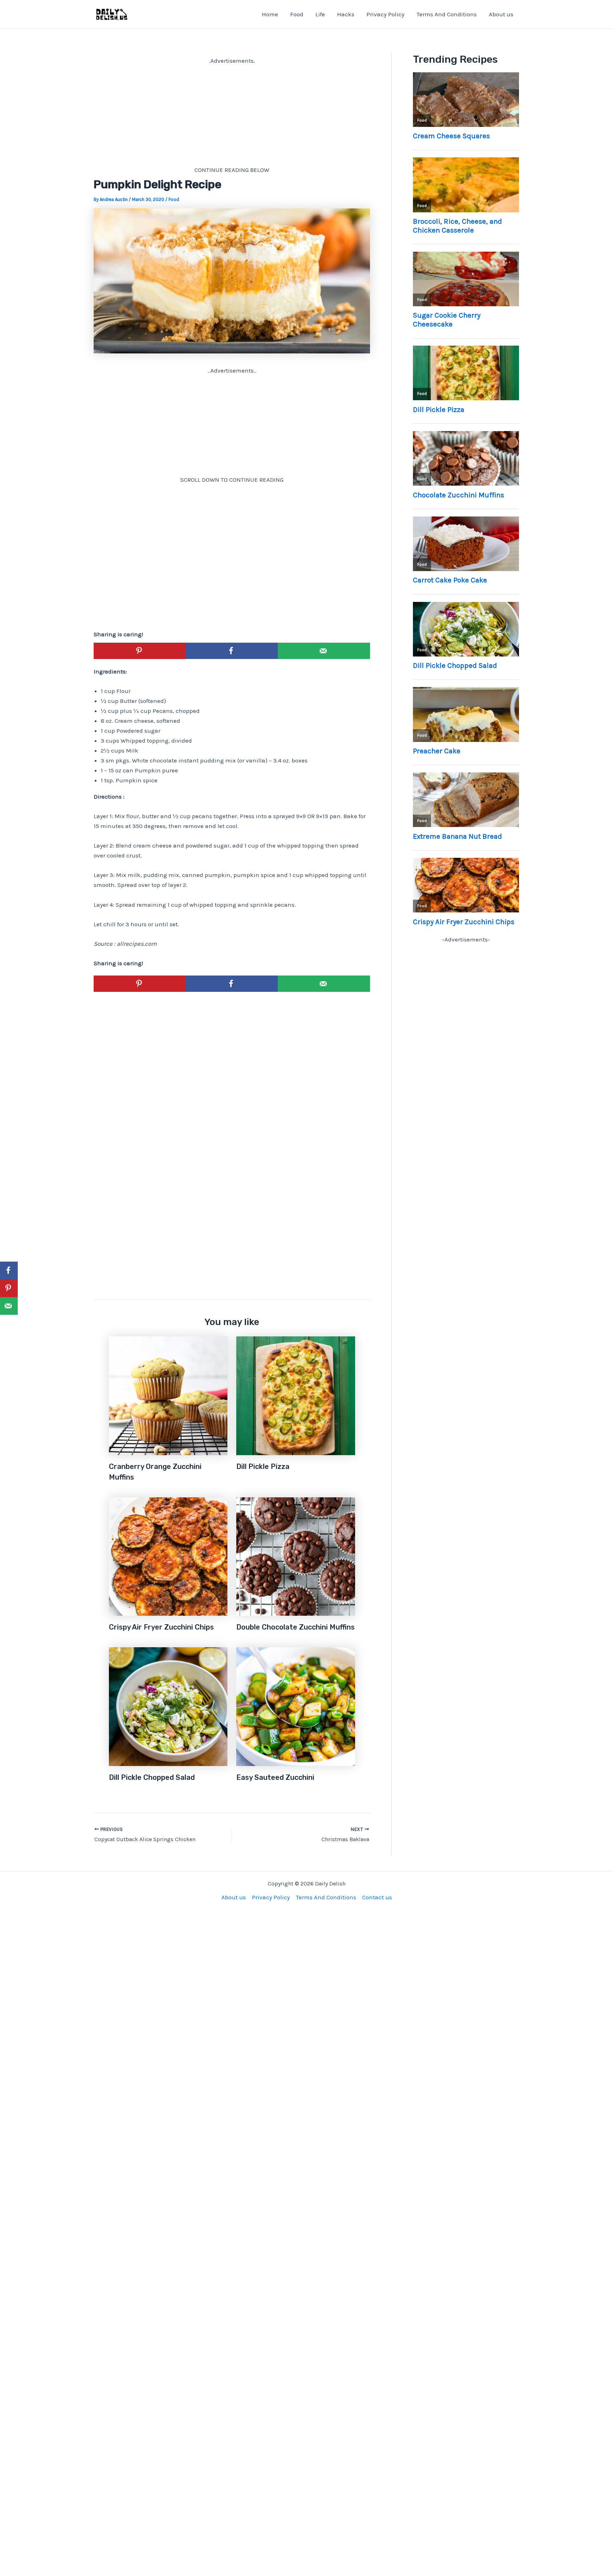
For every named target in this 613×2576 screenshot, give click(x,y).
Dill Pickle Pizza (263, 1466)
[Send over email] (324, 651)
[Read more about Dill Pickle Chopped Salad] (168, 1706)
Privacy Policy (385, 14)
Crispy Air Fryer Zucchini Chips (161, 1627)
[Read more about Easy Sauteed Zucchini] (296, 1706)
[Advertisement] (232, 115)
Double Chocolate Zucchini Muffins (296, 1627)
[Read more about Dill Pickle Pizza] (296, 1395)
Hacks (346, 14)
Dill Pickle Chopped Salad (152, 1777)
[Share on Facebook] (232, 651)
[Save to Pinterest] (140, 651)
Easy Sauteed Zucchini (275, 1777)
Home (270, 14)
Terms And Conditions (447, 14)
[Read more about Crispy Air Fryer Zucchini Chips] (168, 1556)
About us (501, 14)
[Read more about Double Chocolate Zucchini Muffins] (296, 1556)
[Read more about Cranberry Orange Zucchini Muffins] (168, 1395)
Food (297, 14)
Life (320, 14)
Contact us (377, 1897)
